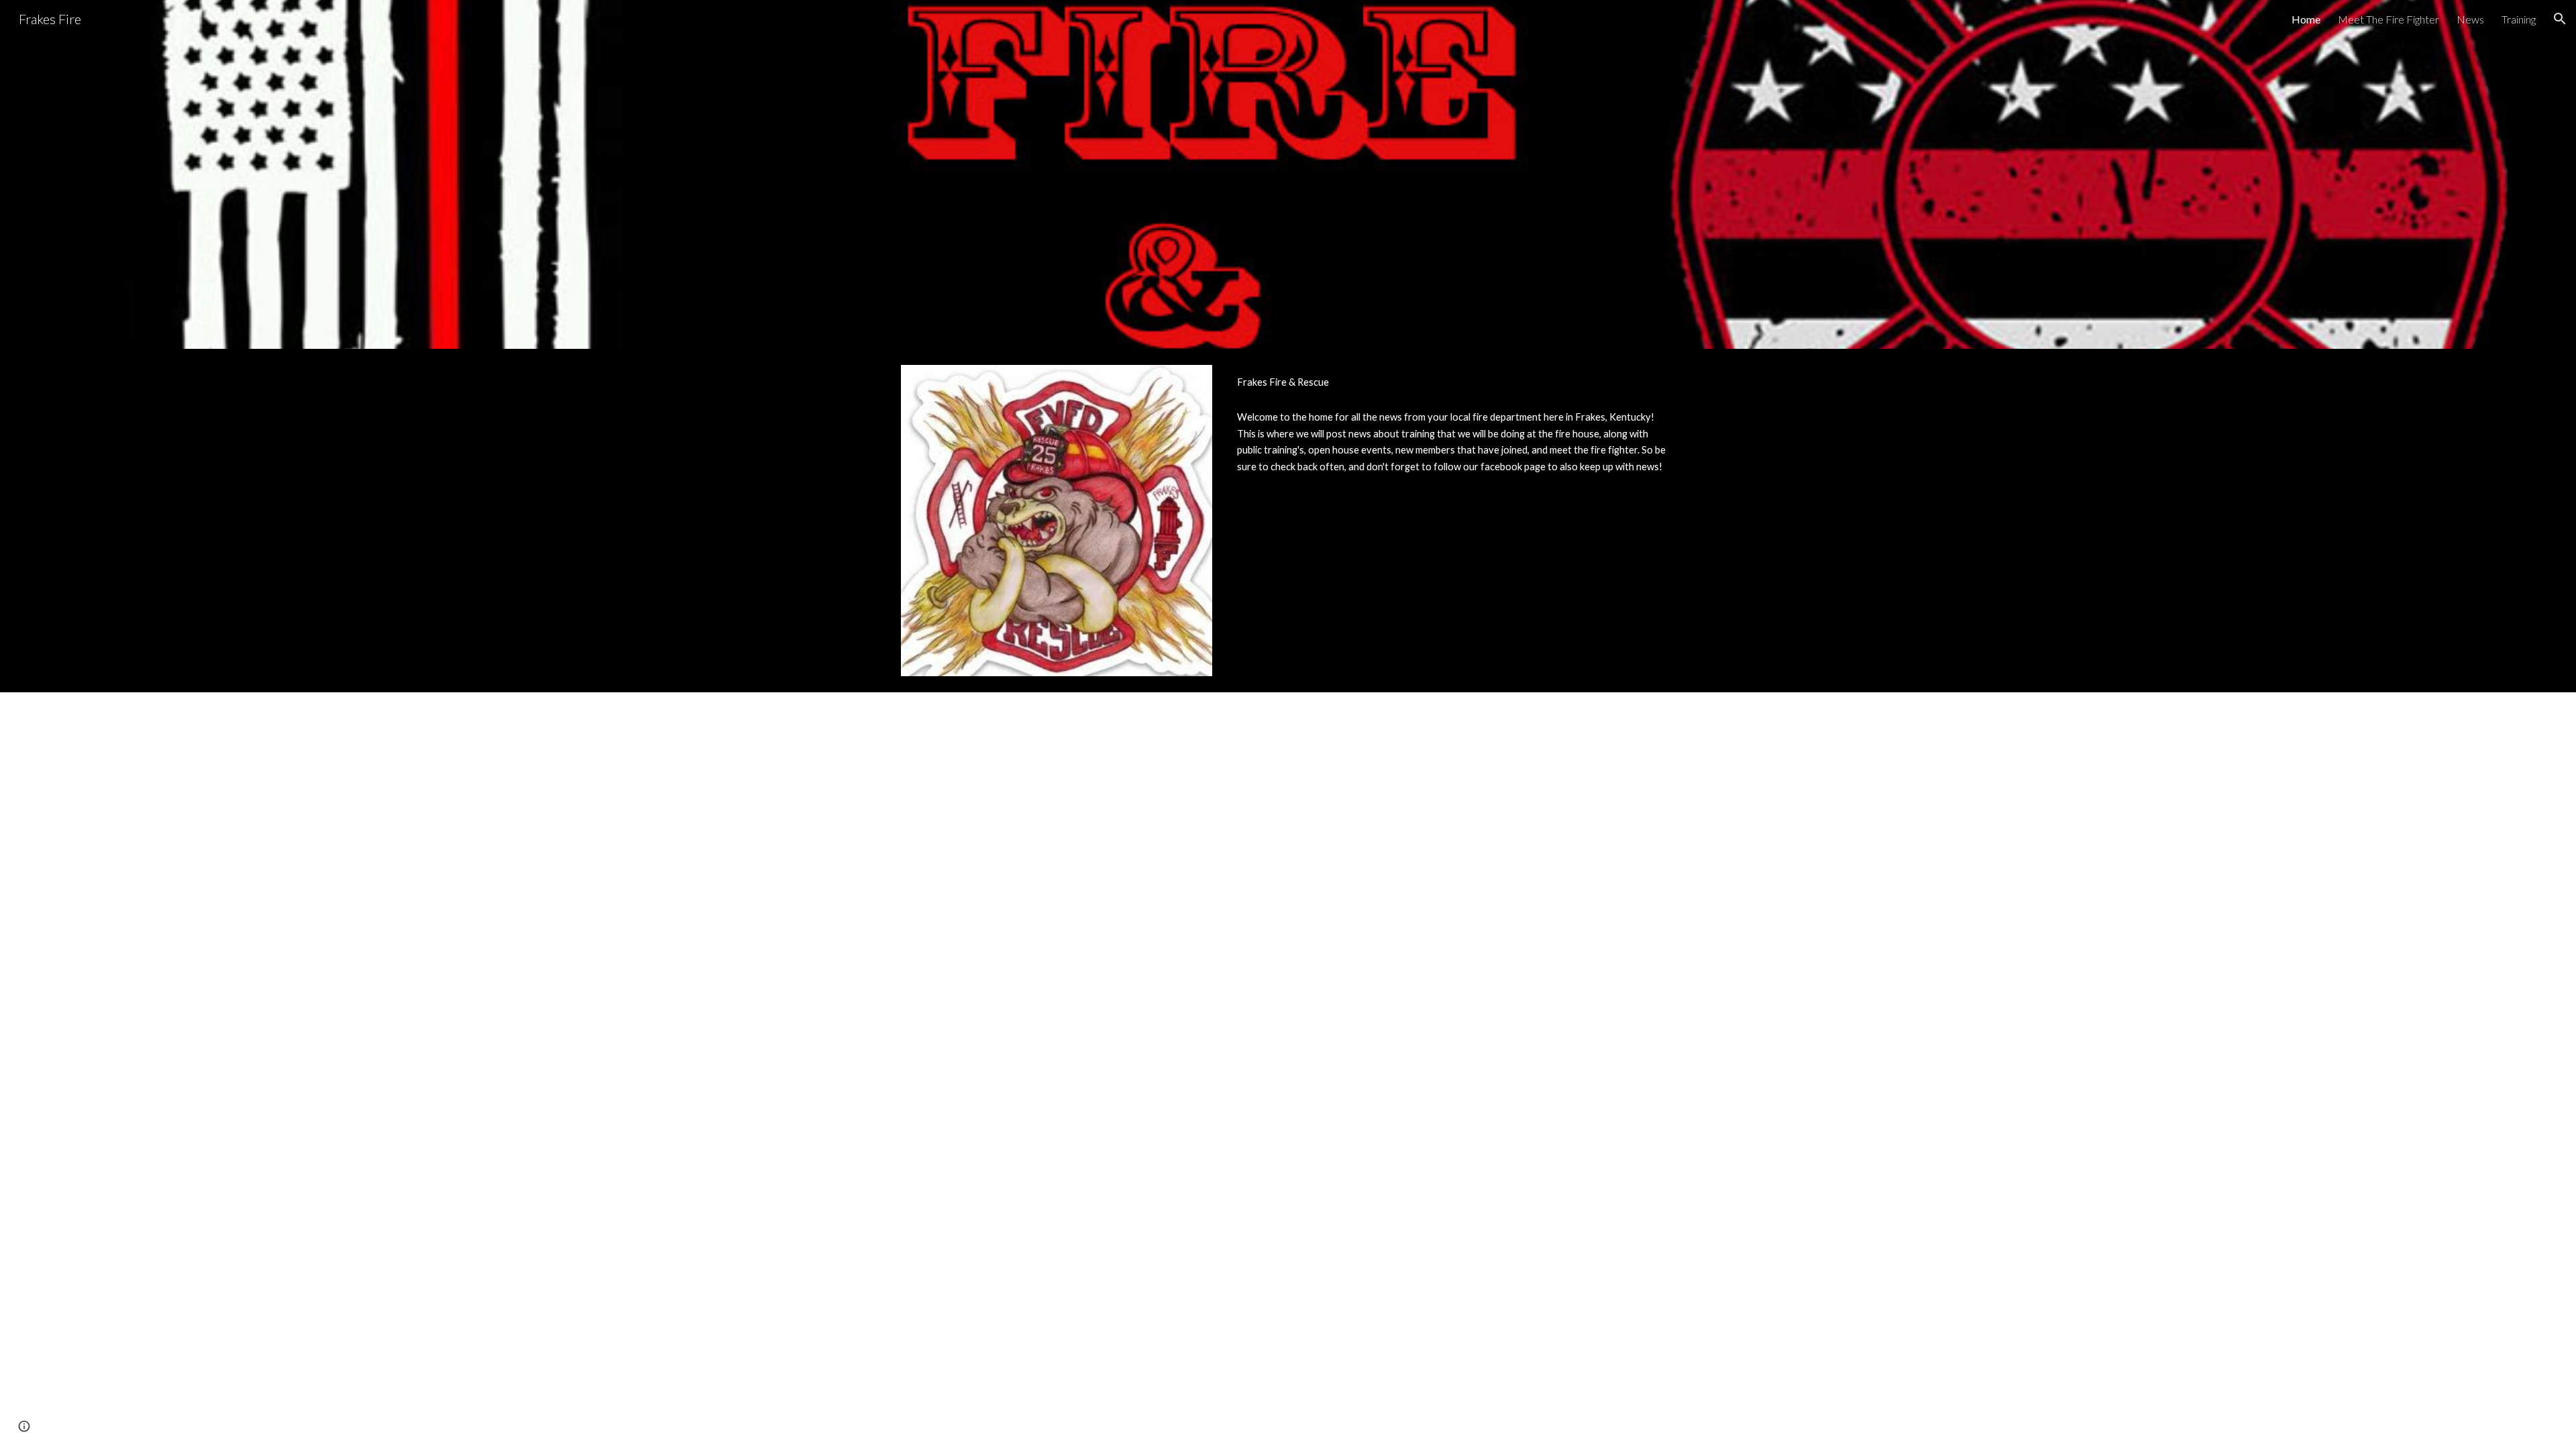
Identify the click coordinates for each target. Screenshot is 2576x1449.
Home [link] (2306, 19)
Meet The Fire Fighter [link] (2389, 19)
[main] (1453, 382)
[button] (2560, 19)
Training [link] (2519, 19)
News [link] (2470, 19)
